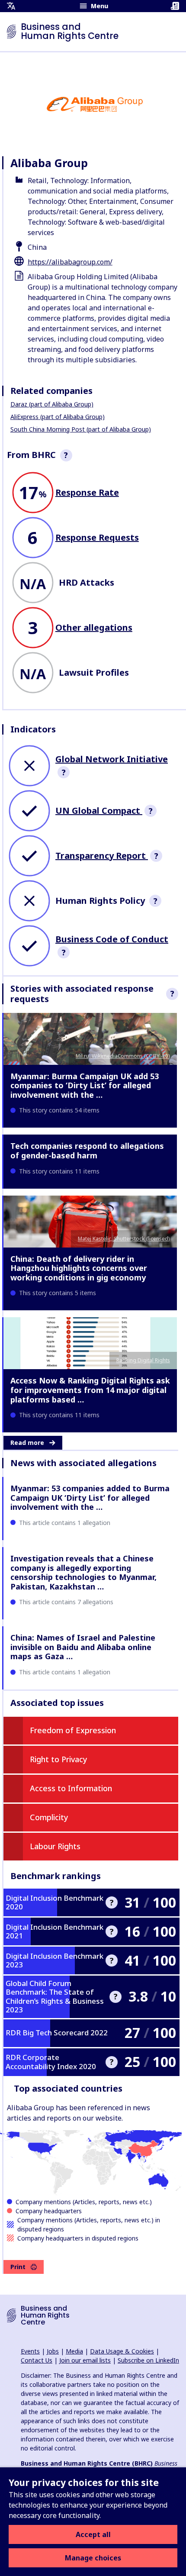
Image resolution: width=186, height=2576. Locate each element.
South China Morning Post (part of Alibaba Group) (81, 429)
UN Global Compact (99, 811)
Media (74, 2351)
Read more (27, 1443)
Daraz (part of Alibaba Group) (52, 404)
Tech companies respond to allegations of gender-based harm (87, 1151)
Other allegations (94, 627)
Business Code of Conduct (112, 939)
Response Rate (87, 492)
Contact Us (37, 2360)
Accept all (93, 2534)
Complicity (49, 1817)
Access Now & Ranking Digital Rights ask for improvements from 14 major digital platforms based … (90, 1390)
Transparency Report (102, 856)
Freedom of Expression (73, 1730)
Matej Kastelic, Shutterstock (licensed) (124, 1239)
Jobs (53, 2351)
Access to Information (71, 1788)
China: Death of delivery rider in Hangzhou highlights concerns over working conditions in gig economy (79, 1268)
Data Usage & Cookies (122, 2351)
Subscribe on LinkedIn (148, 2360)
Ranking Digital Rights (143, 1360)
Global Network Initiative (112, 759)
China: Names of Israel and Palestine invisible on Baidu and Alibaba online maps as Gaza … (83, 1647)
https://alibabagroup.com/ (70, 262)
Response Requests (97, 537)
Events (30, 2351)
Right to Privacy (59, 1759)
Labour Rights (55, 1846)
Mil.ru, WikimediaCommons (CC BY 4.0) (123, 1056)
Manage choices (93, 2558)
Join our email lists (85, 2360)
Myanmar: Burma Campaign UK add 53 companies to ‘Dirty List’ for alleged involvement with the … (85, 1085)
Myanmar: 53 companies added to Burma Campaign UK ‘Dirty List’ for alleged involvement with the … (90, 1498)
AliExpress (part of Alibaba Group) (58, 417)
